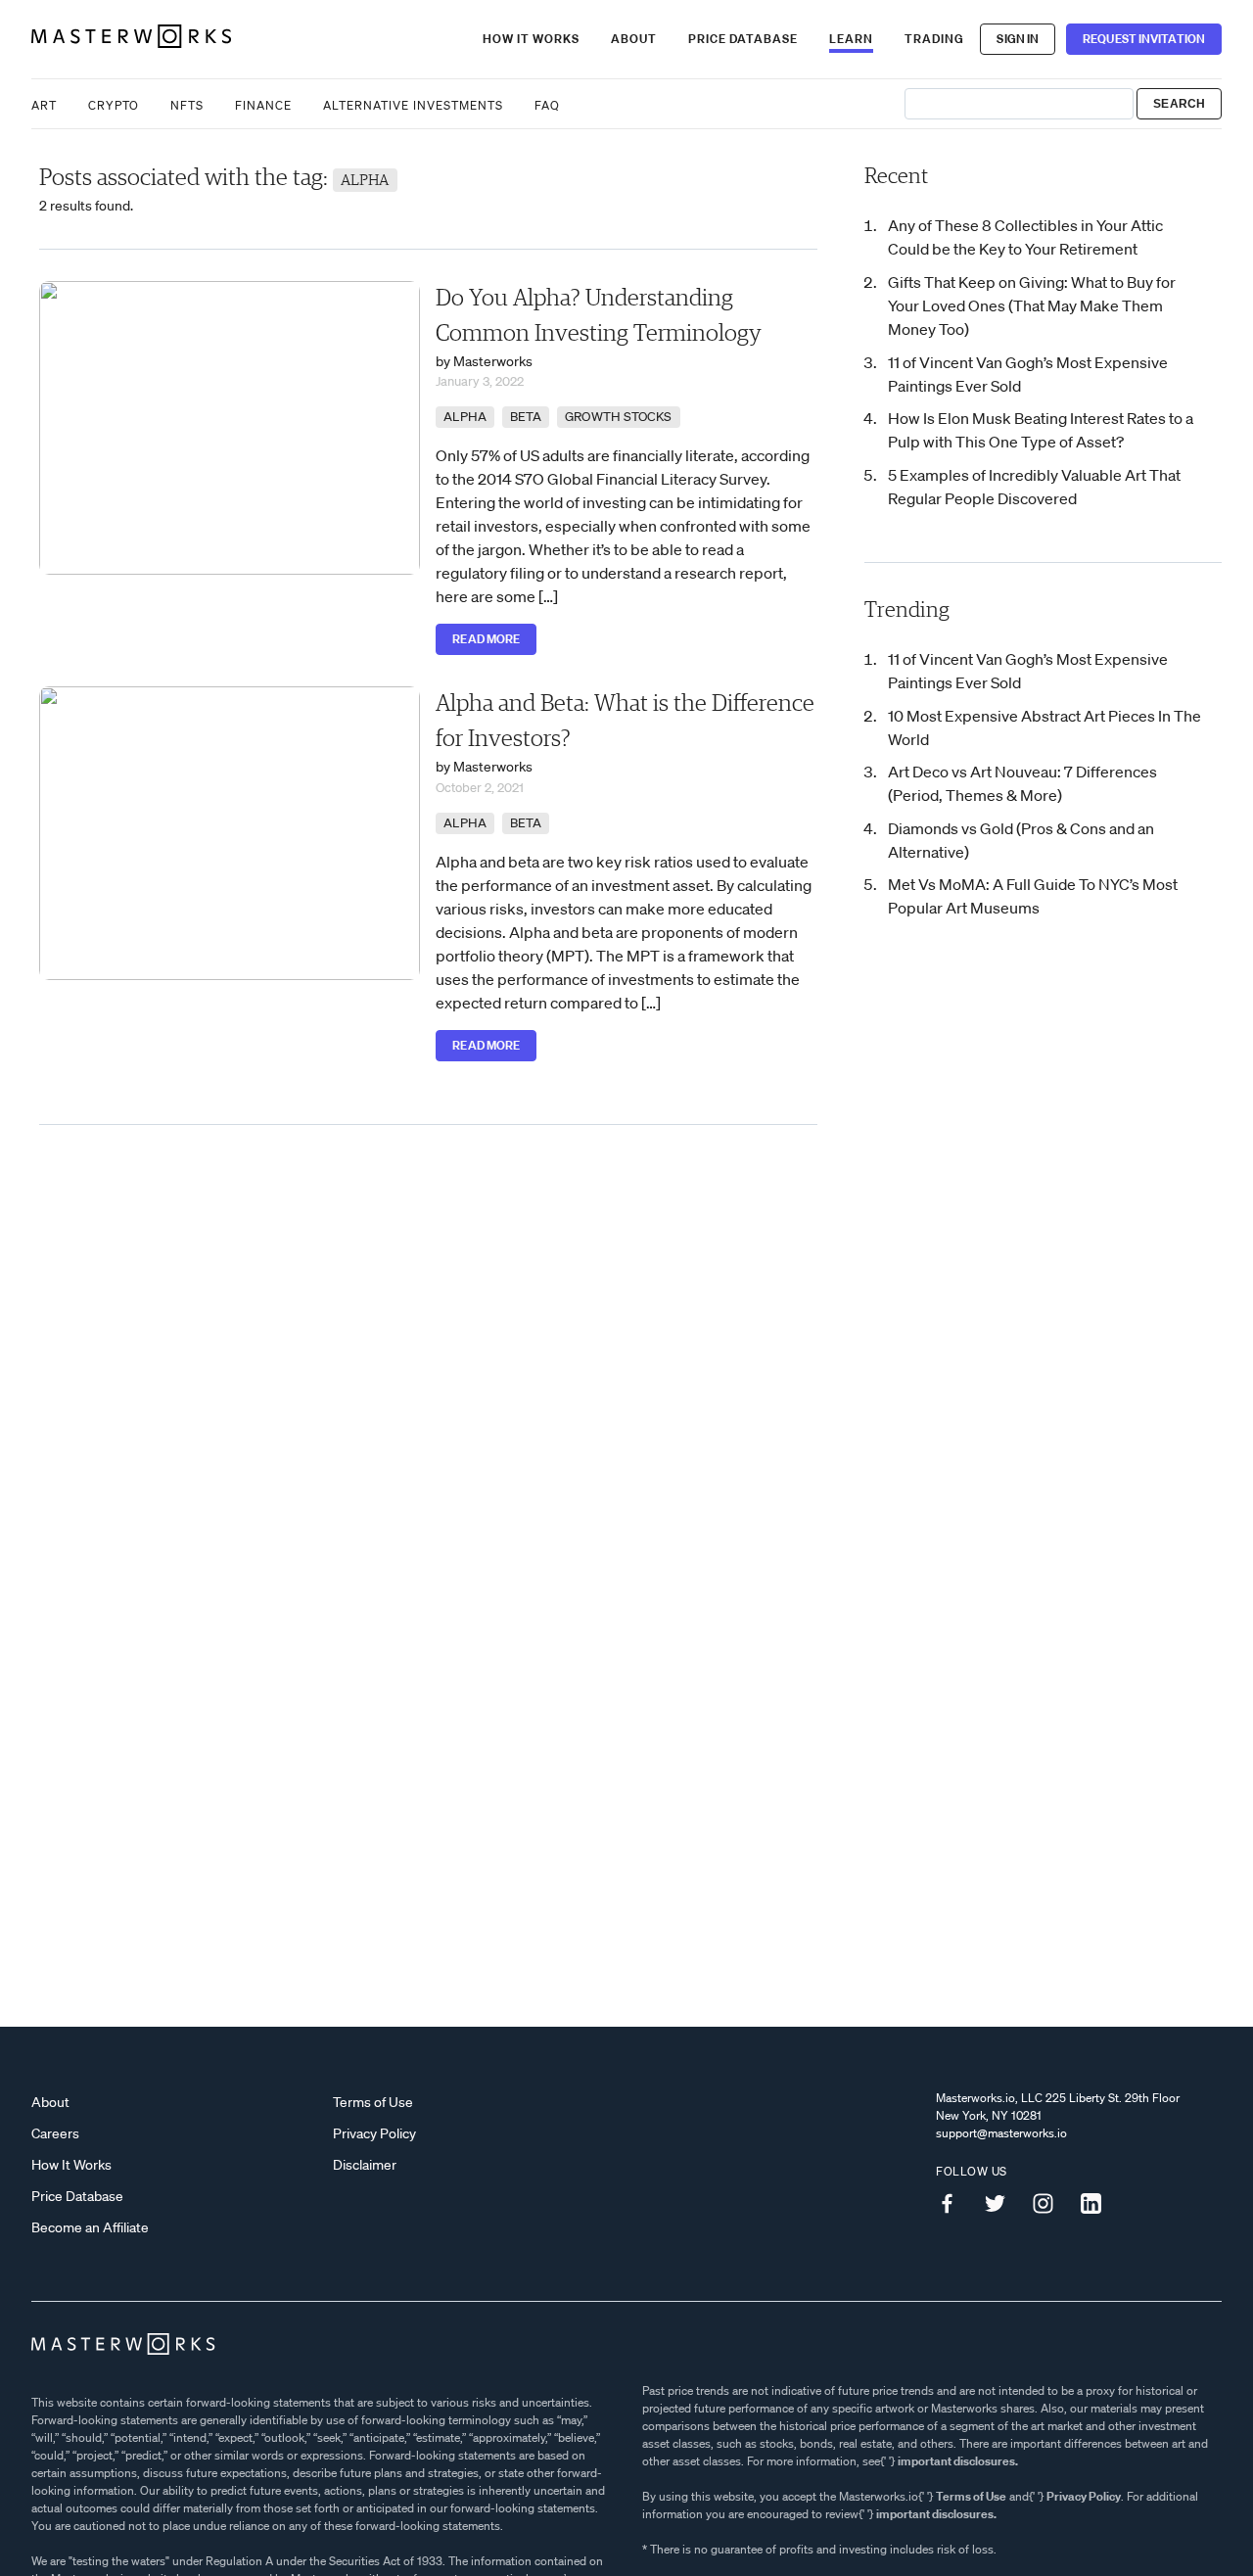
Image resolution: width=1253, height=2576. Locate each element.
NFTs (187, 105)
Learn (851, 39)
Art (44, 105)
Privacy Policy (374, 2133)
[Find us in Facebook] (954, 2204)
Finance (263, 105)
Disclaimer (365, 2165)
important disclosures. (958, 2461)
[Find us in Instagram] (1050, 2204)
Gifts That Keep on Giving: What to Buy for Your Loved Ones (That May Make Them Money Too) (1032, 305)
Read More (486, 639)
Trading (934, 39)
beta (526, 417)
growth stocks (618, 417)
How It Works (531, 39)
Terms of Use (373, 2102)
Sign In (1018, 39)
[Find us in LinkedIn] (1098, 2204)
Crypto (114, 105)
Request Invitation (1144, 39)
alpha (465, 417)
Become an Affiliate (90, 2227)
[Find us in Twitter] (1002, 2204)
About (634, 39)
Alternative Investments (413, 105)
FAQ (547, 105)
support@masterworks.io (1001, 2133)
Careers (55, 2133)
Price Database (743, 39)
